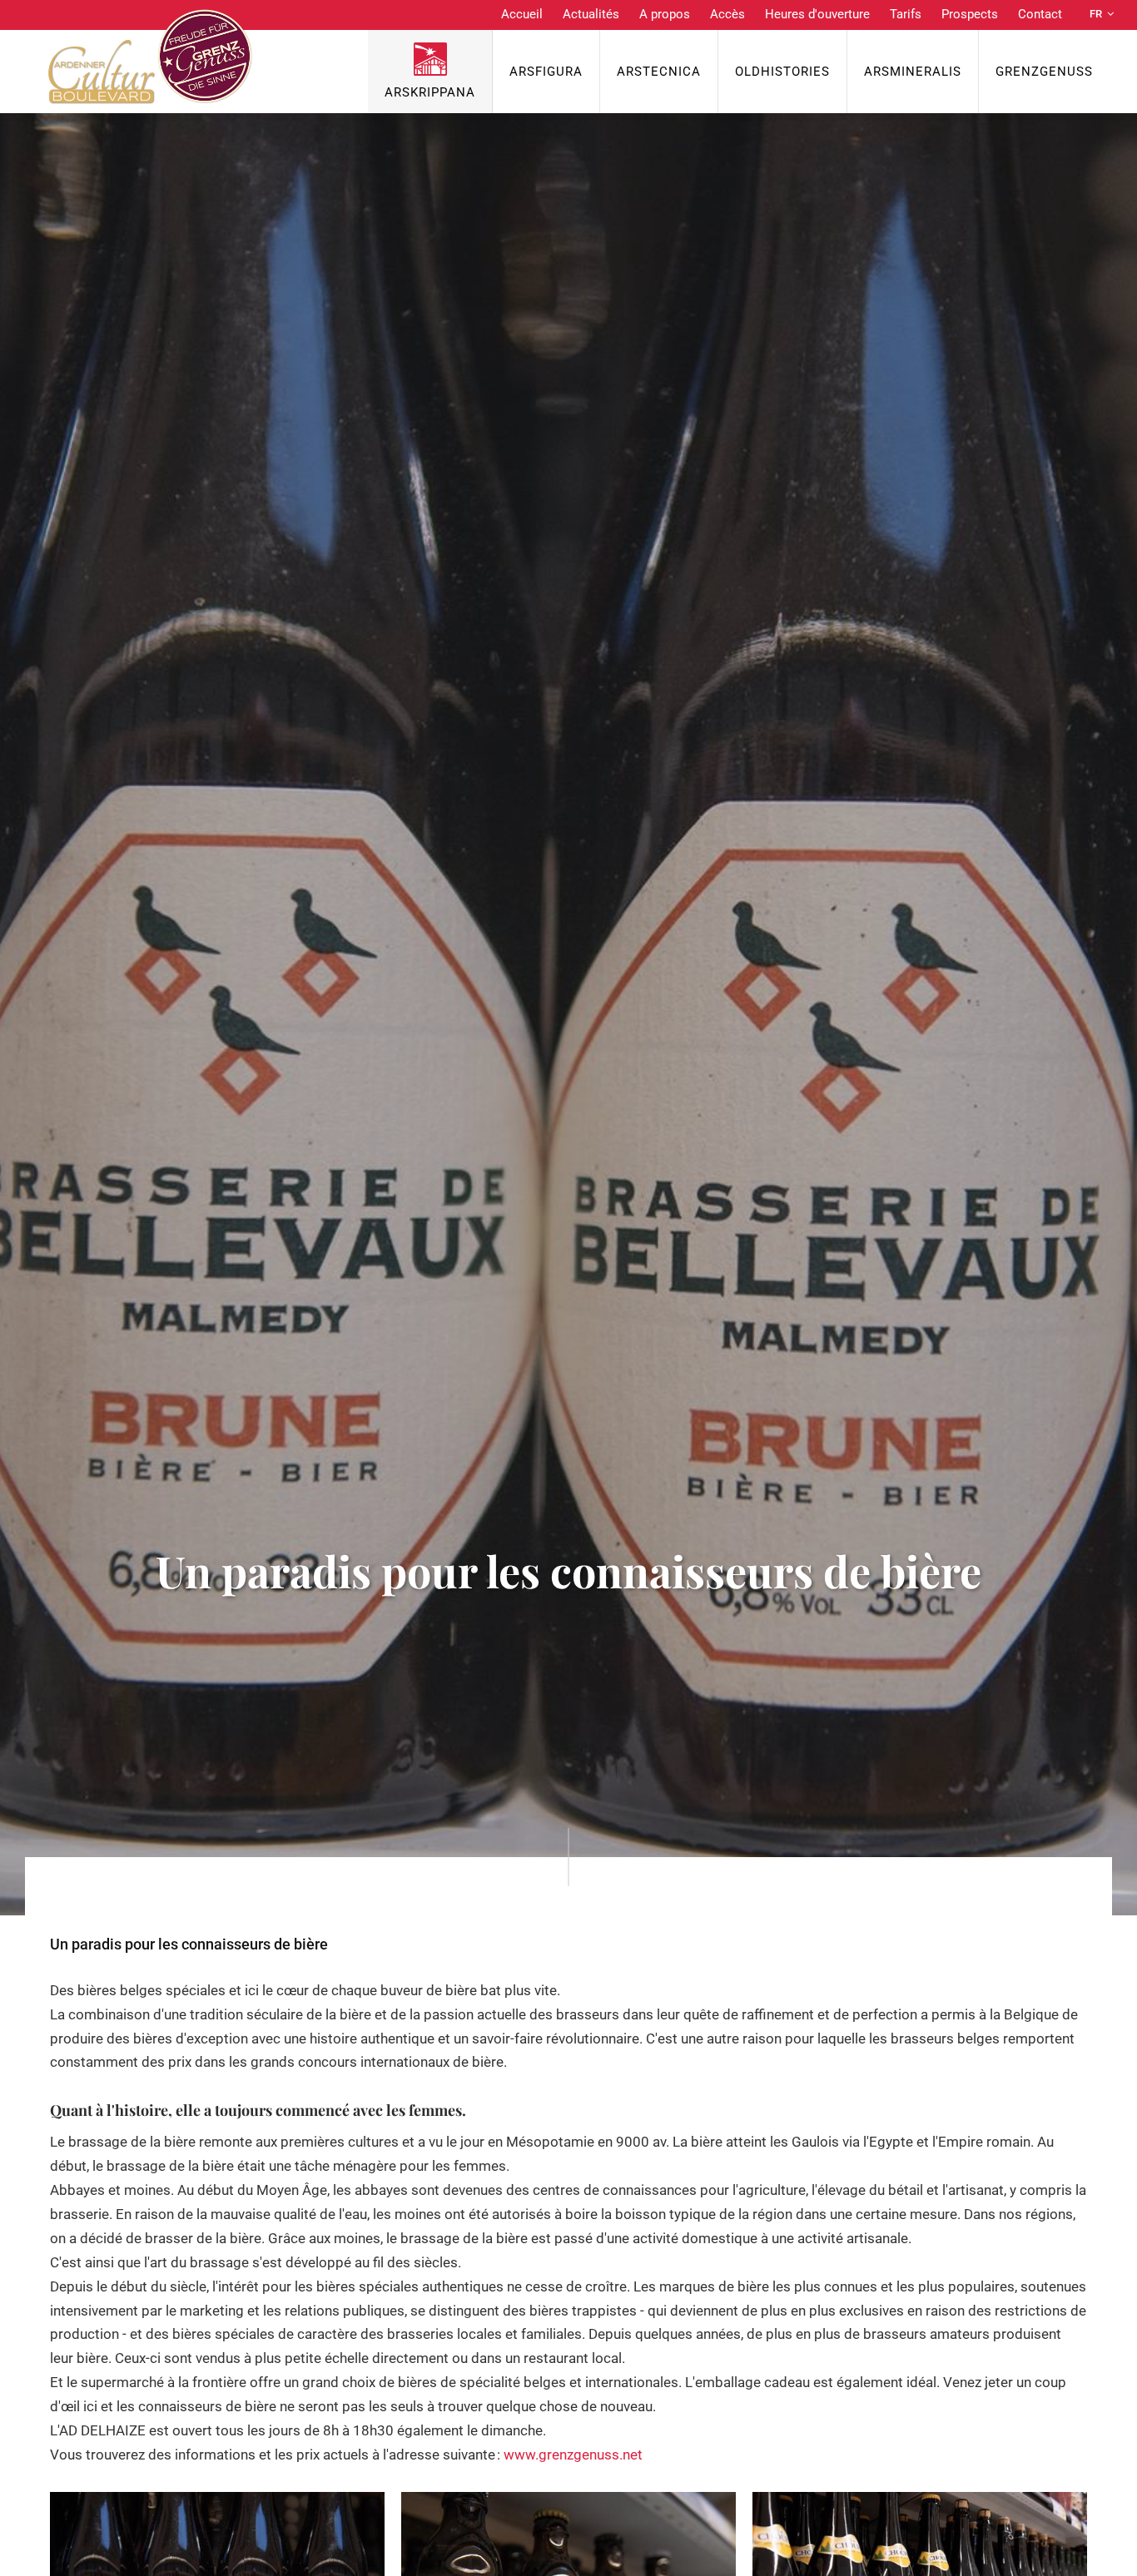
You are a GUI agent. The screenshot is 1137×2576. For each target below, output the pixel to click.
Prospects (970, 14)
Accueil (522, 14)
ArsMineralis (913, 72)
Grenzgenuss (1044, 72)
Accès (727, 14)
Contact (1040, 14)
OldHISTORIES (782, 72)
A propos (665, 14)
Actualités (591, 14)
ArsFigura (546, 72)
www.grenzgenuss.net (573, 2455)
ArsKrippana (430, 92)
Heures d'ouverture (817, 14)
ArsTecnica (659, 72)
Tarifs (906, 14)
